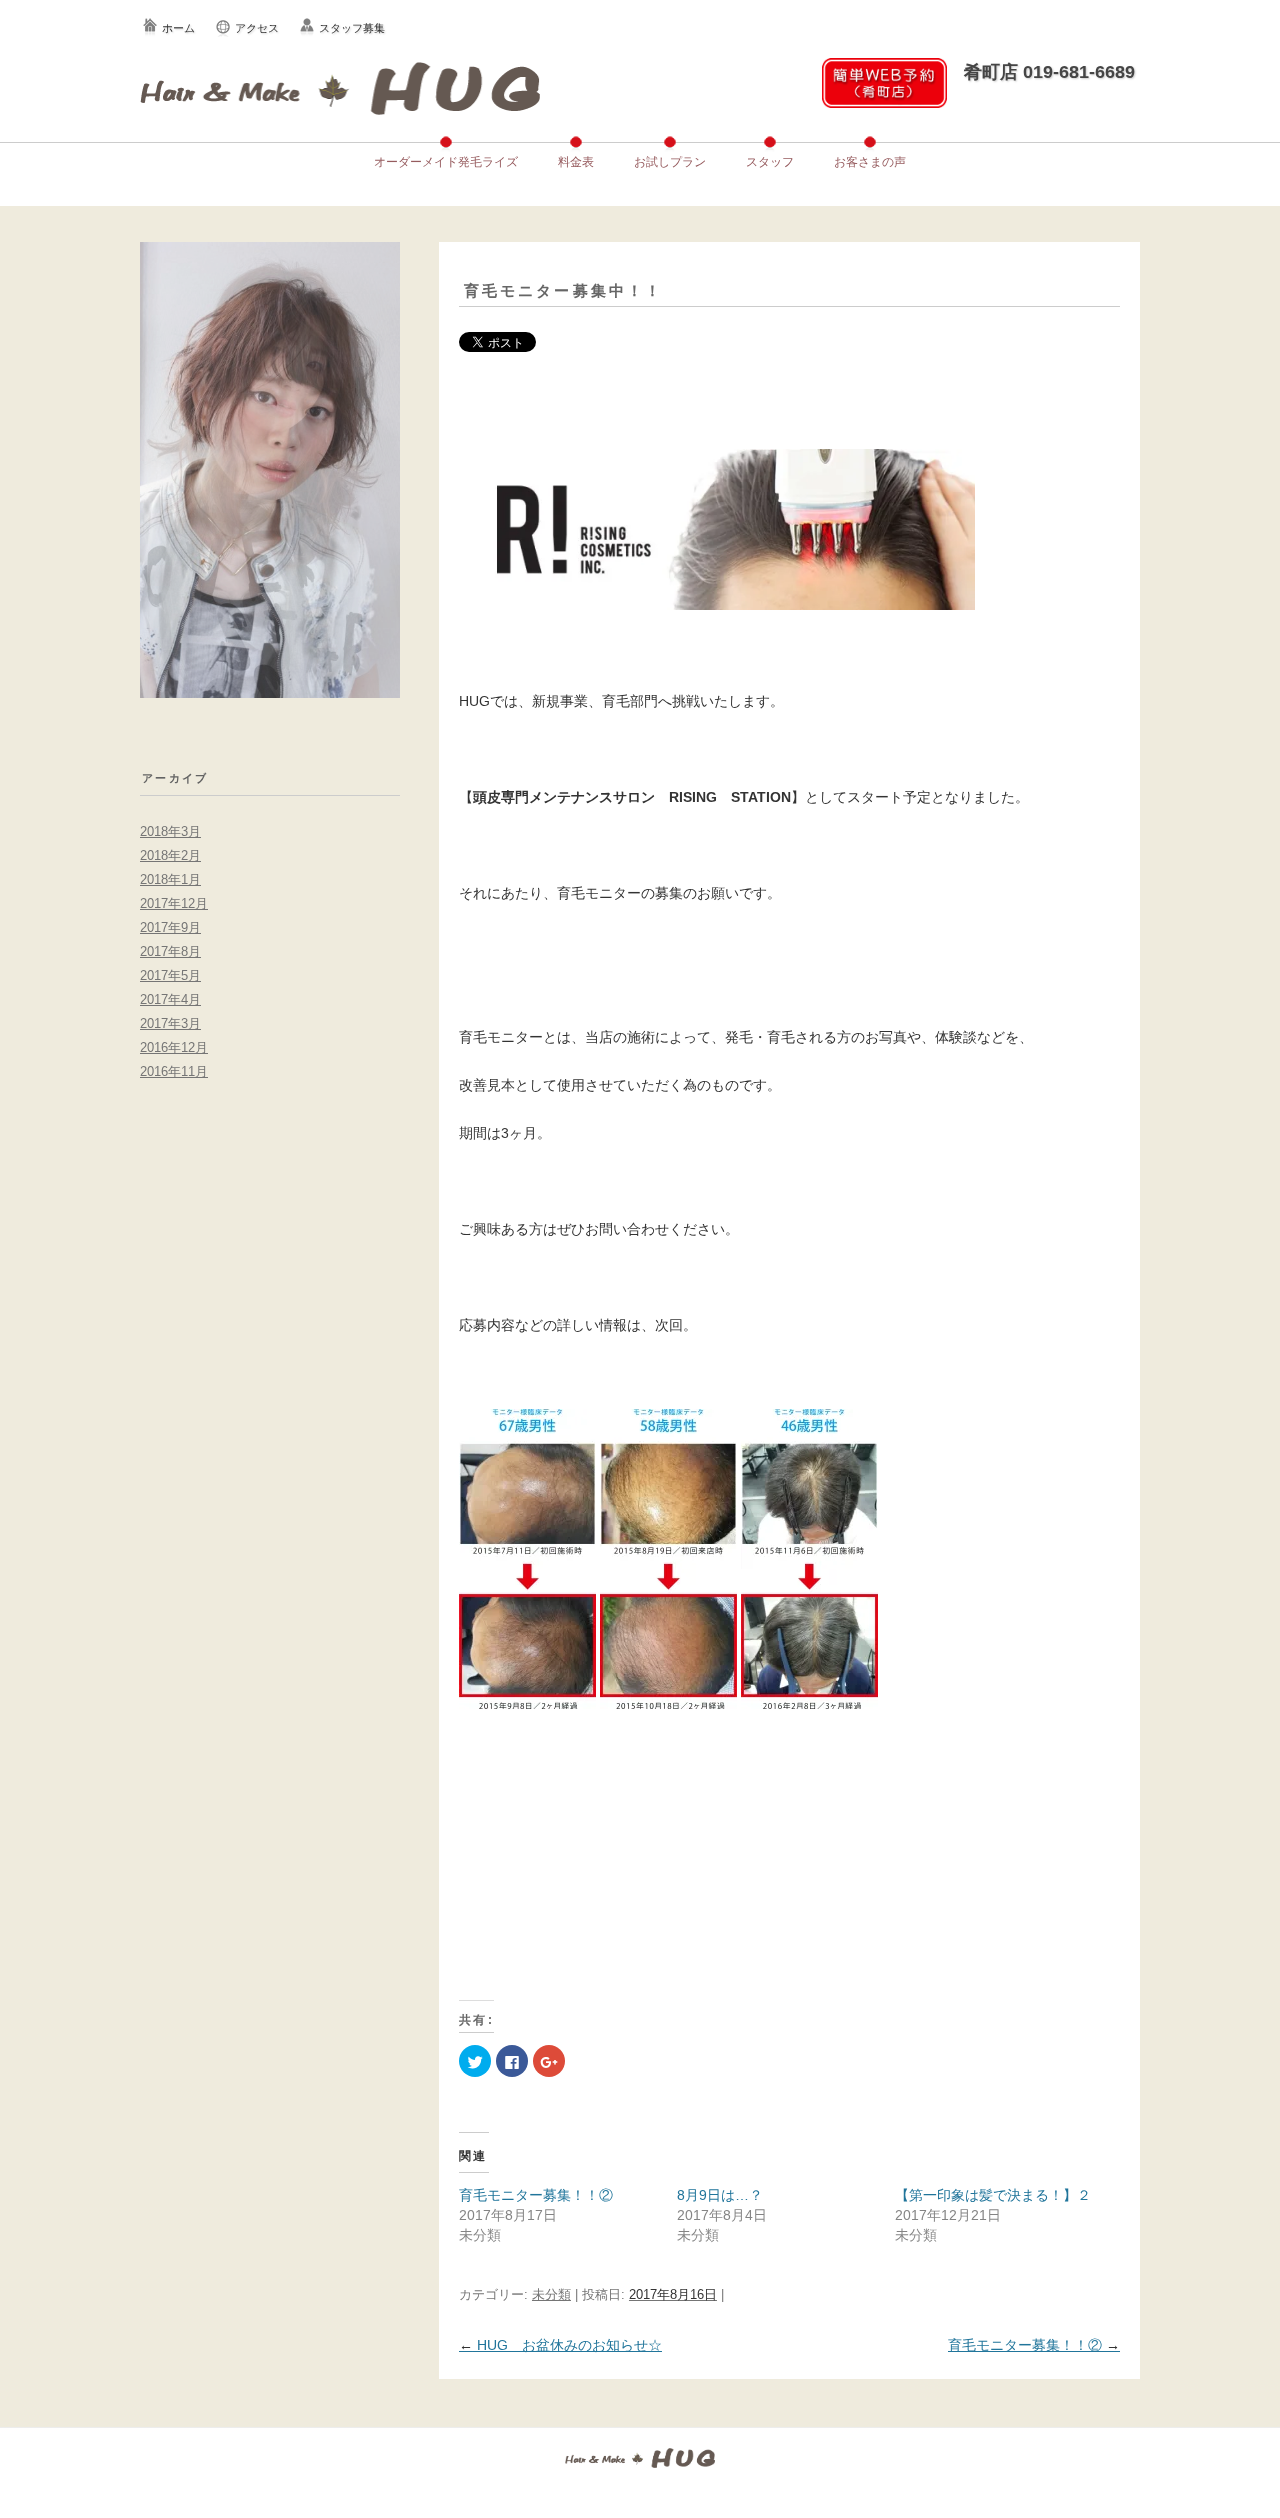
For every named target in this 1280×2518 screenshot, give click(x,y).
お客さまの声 (870, 162)
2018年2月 (170, 855)
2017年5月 (170, 975)
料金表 (576, 162)
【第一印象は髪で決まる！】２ (993, 2195)
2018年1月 (170, 879)
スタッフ (770, 162)
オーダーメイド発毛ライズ (446, 162)
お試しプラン (670, 162)
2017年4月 (170, 999)
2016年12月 (174, 1047)
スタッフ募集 (352, 28)
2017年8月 (170, 951)
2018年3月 (170, 831)
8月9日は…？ (720, 2195)
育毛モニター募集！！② (536, 2195)
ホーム (178, 28)
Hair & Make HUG (340, 88)
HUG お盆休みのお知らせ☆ (560, 2345)
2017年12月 (174, 903)
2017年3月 (170, 1023)
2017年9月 (170, 927)
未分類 (551, 2294)
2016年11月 (174, 1071)
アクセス (257, 28)
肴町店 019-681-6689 (1049, 72)
